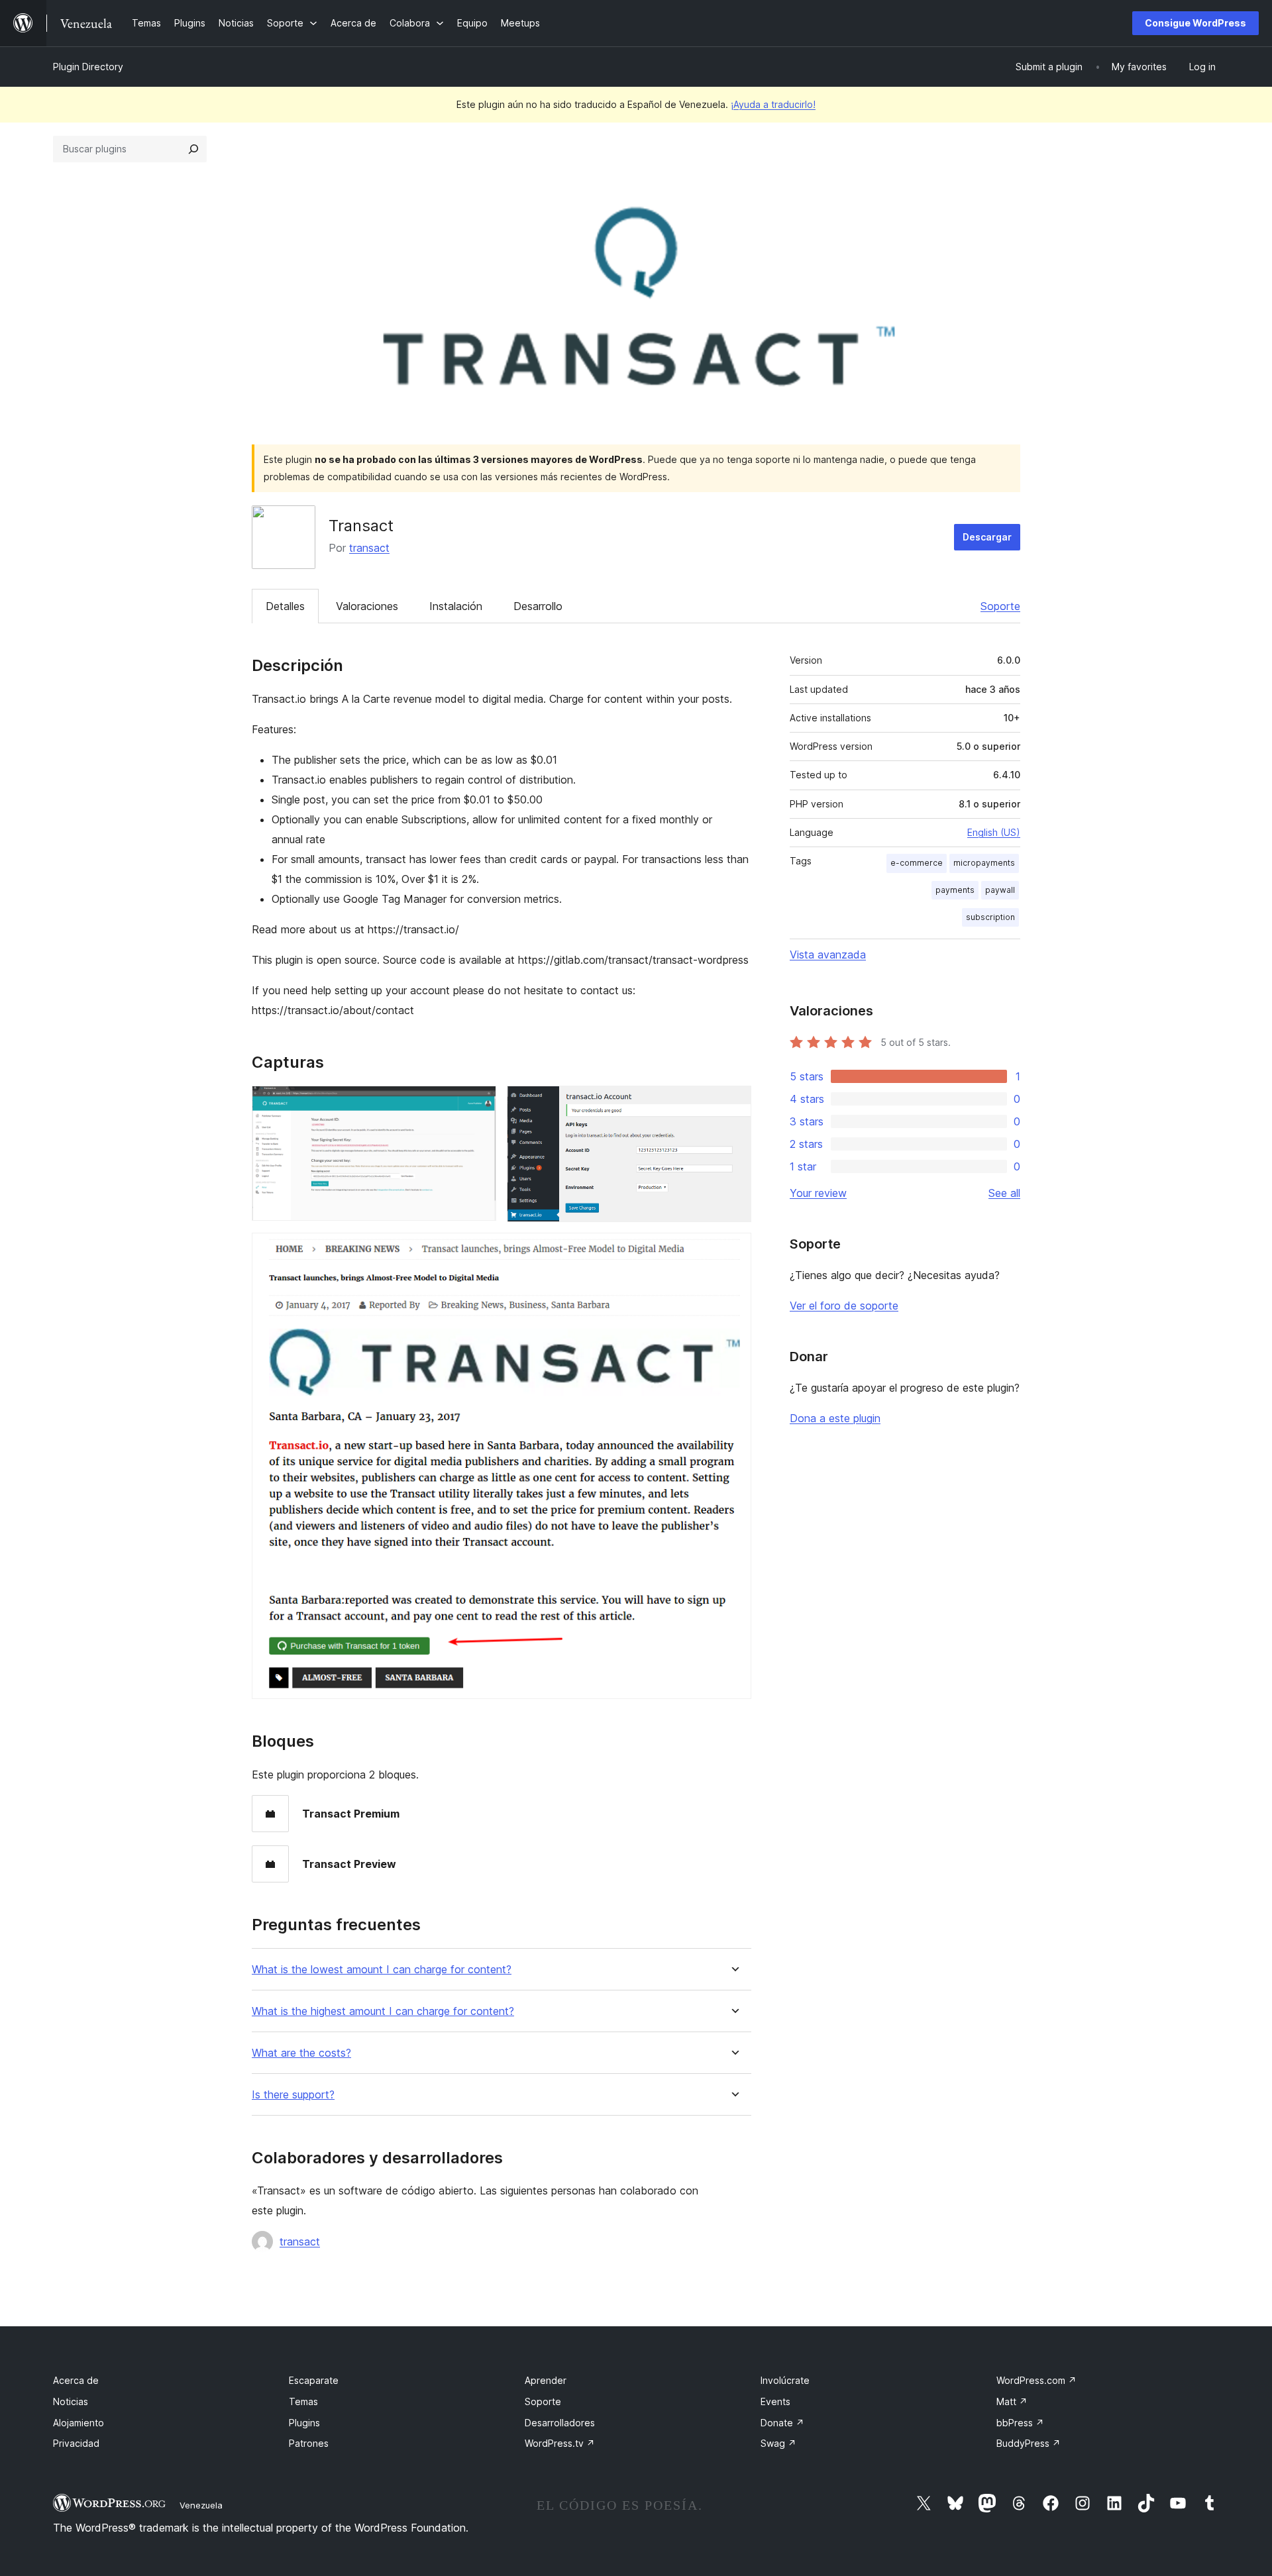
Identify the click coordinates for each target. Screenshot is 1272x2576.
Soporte (1000, 606)
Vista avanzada (828, 954)
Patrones (309, 2443)
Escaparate (314, 2380)
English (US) (994, 832)
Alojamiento (79, 2423)
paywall (1000, 890)
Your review (818, 1193)
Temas (303, 2401)
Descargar (987, 537)
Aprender (546, 2380)
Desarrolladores (560, 2423)
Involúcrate (785, 2380)
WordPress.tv (560, 2443)
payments (955, 890)
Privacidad (76, 2443)
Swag (778, 2443)
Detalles (285, 606)
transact (369, 548)
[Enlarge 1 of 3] (478, 1104)
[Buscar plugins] (193, 149)
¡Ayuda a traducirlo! (773, 104)
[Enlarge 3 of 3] (733, 1251)
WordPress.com (1036, 2380)
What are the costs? (301, 2053)
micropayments (984, 863)
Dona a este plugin (835, 1418)
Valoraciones (367, 606)
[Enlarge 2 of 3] (733, 1104)
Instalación (456, 606)
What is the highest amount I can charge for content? (383, 2011)
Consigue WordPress (1195, 23)
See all (1004, 1193)
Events (775, 2401)
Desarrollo (538, 606)
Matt (1012, 2401)
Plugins (304, 2423)
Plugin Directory (88, 67)
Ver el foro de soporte (844, 1306)
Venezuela (201, 2505)
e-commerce (917, 863)
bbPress (1020, 2423)
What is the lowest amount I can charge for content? (382, 1970)
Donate (782, 2423)
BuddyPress (1029, 2443)
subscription (990, 917)
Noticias (71, 2401)
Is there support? (293, 2095)
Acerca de (76, 2380)
